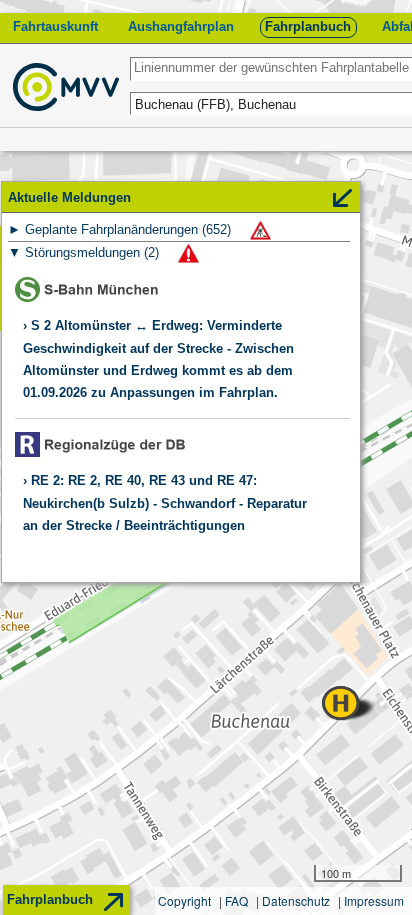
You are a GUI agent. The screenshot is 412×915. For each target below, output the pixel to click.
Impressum (374, 900)
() (130, 229)
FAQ (236, 900)
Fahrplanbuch (308, 26)
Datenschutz (296, 900)
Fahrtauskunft (55, 26)
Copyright (184, 900)
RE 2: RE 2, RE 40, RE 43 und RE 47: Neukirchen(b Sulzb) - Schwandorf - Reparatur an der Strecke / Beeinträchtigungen (165, 503)
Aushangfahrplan (181, 26)
